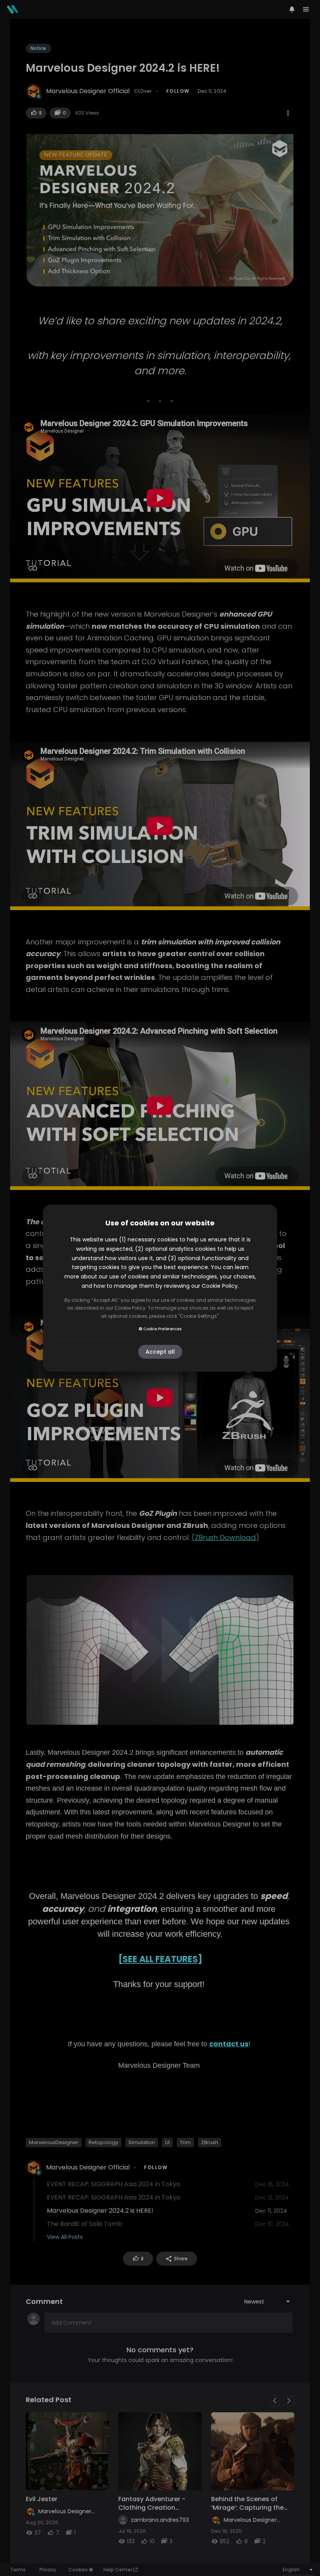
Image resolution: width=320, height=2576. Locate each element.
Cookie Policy (220, 1286)
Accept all (160, 1352)
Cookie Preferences (162, 1329)
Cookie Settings (198, 1316)
